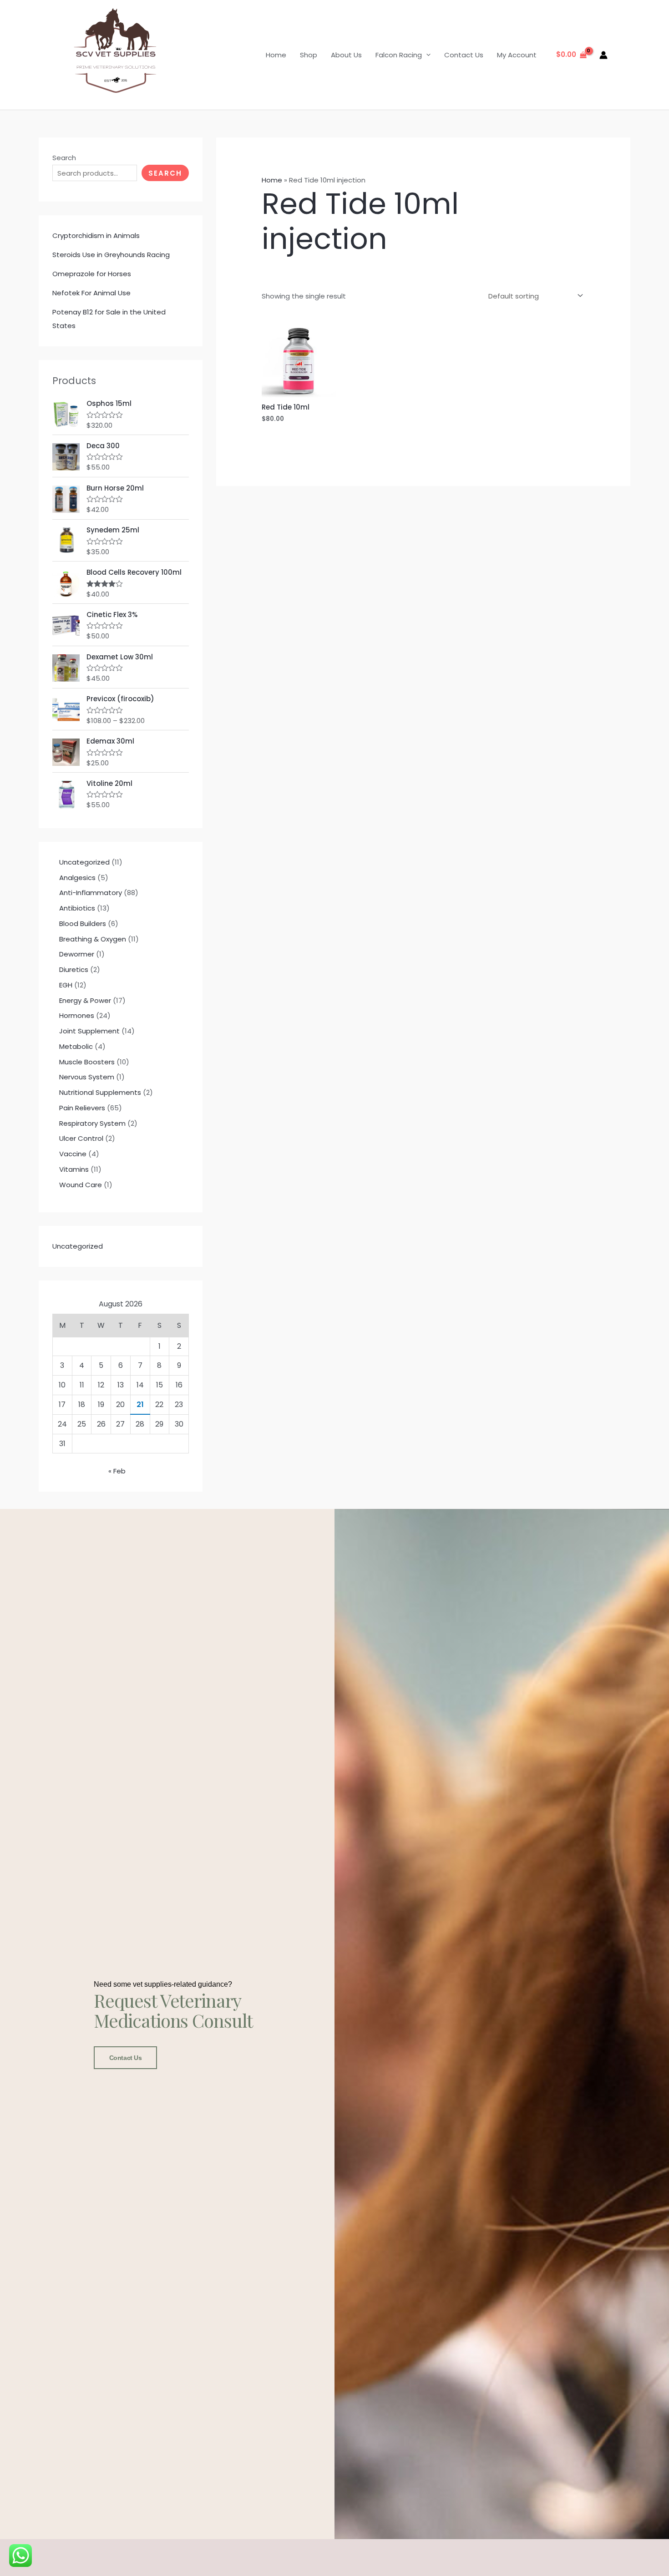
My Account (517, 55)
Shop (309, 55)
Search (64, 158)
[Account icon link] (603, 55)
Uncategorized (78, 1246)
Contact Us (464, 55)
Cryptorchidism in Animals (96, 235)
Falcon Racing (399, 55)
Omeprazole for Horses (92, 274)
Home (276, 55)
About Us (346, 55)
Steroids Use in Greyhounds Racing (111, 255)
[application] (426, 55)
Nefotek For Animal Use (91, 293)
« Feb (117, 1471)
